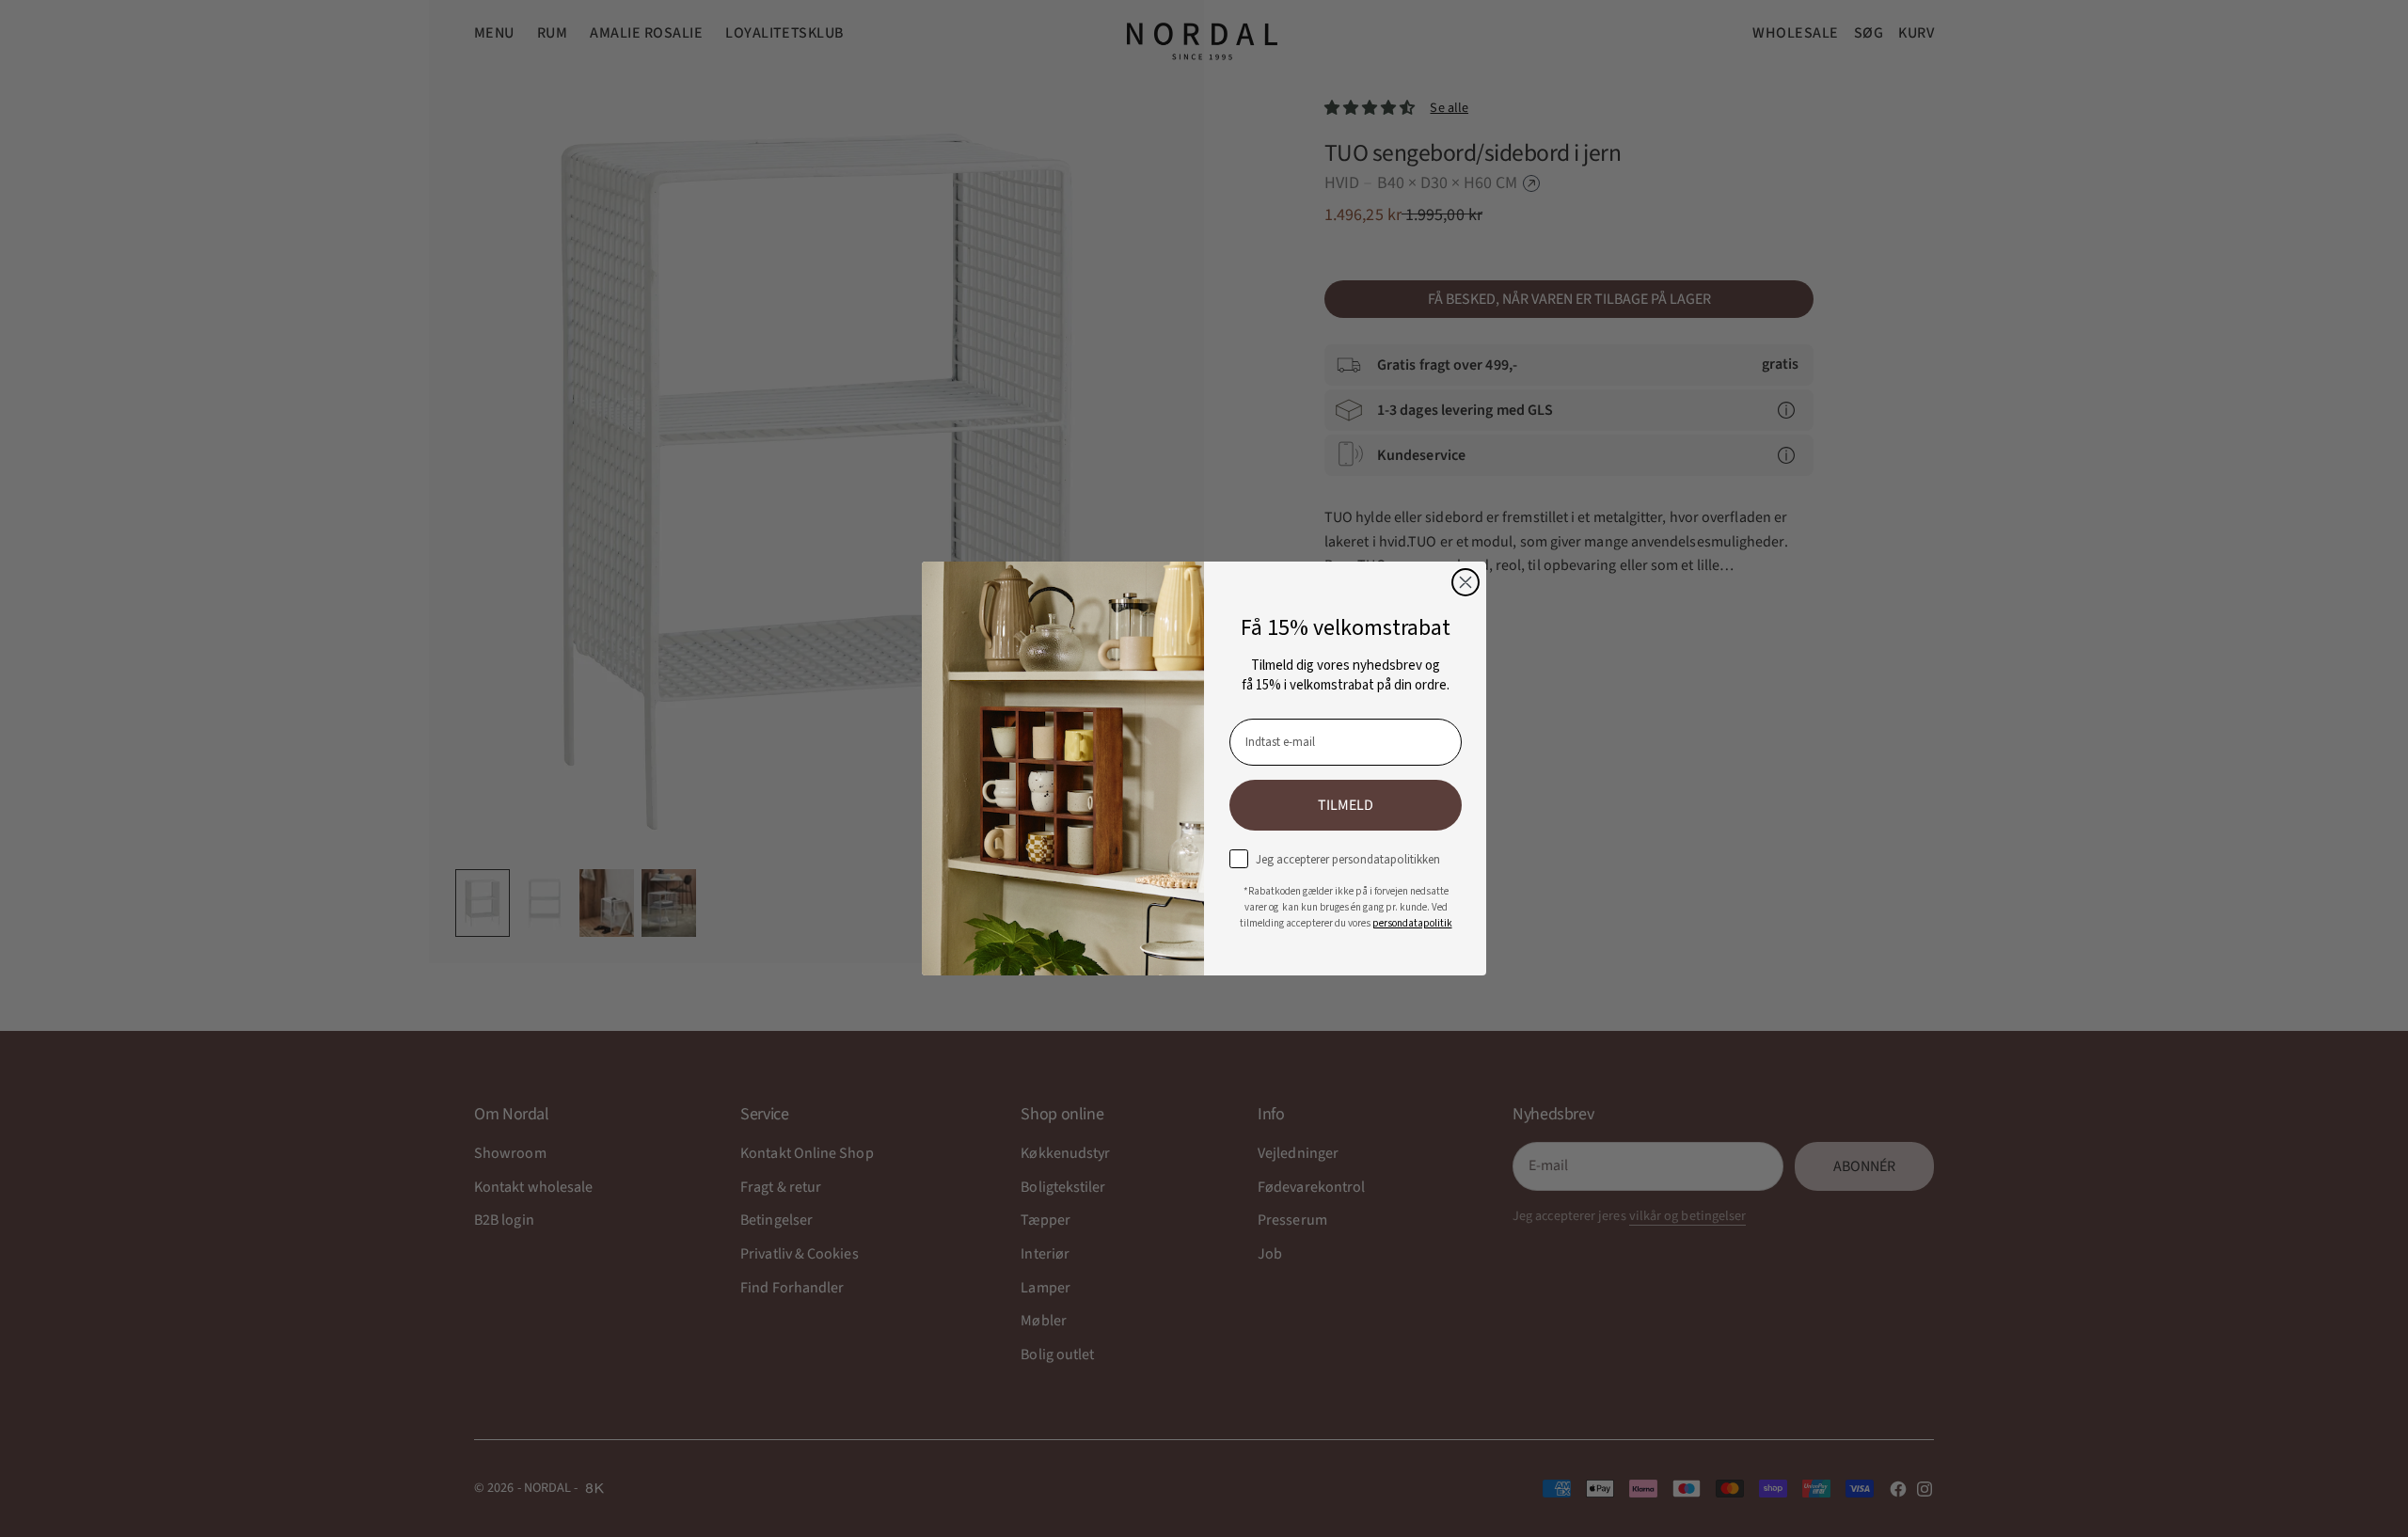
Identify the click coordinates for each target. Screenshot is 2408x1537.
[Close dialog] (1465, 582)
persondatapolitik (1412, 923)
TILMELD (1346, 805)
